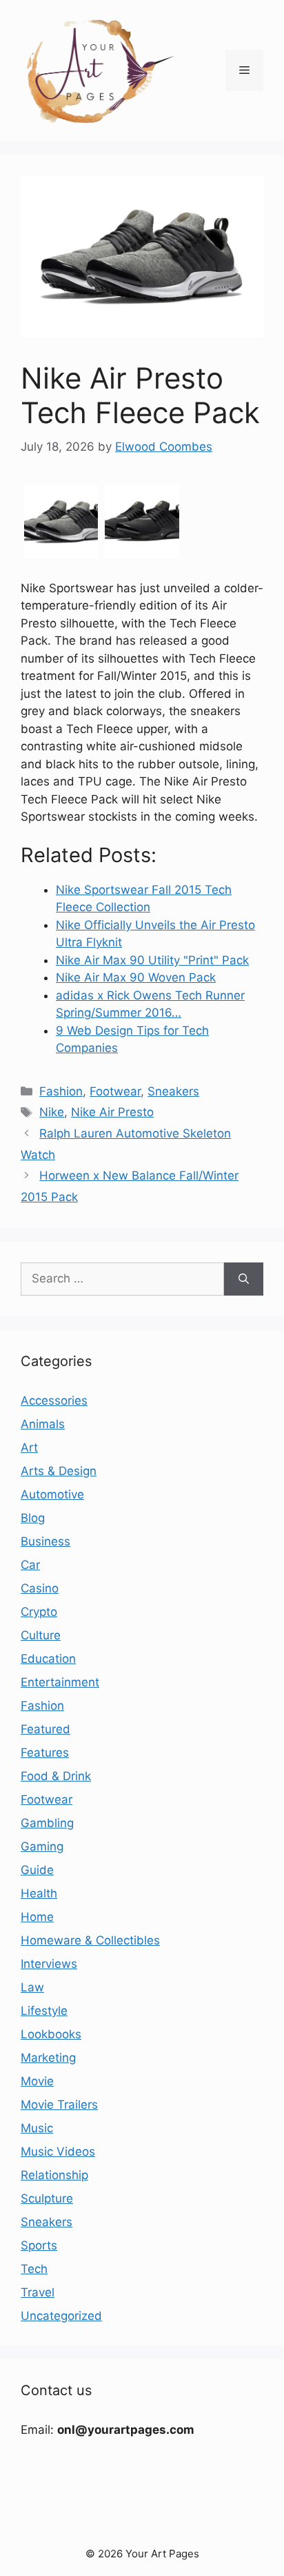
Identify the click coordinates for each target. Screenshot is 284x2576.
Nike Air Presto (112, 1112)
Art (29, 1447)
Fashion (61, 1091)
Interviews (49, 1964)
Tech (34, 2269)
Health (39, 1893)
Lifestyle (44, 2011)
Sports (39, 2245)
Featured (45, 1729)
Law (32, 1987)
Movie (37, 2081)
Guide (37, 1870)
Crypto (39, 1612)
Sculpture (47, 2198)
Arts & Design (59, 1471)
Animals (43, 1424)
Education (48, 1659)
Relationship (54, 2175)
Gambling (47, 1823)
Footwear (115, 1091)
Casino (40, 1588)
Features (45, 1753)
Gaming (42, 1846)
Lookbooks (51, 2034)
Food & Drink (56, 1776)
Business (45, 1541)
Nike (52, 1112)
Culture (41, 1635)
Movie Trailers (59, 2105)
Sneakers (173, 1091)
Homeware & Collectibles (90, 1940)
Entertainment (60, 1682)
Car (30, 1565)
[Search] (244, 1279)
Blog (33, 1518)
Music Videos (58, 2151)
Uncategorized (61, 2316)
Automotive (52, 1494)
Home (37, 1917)
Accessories (54, 1401)
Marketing (48, 2058)
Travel (38, 2292)
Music (37, 2128)
